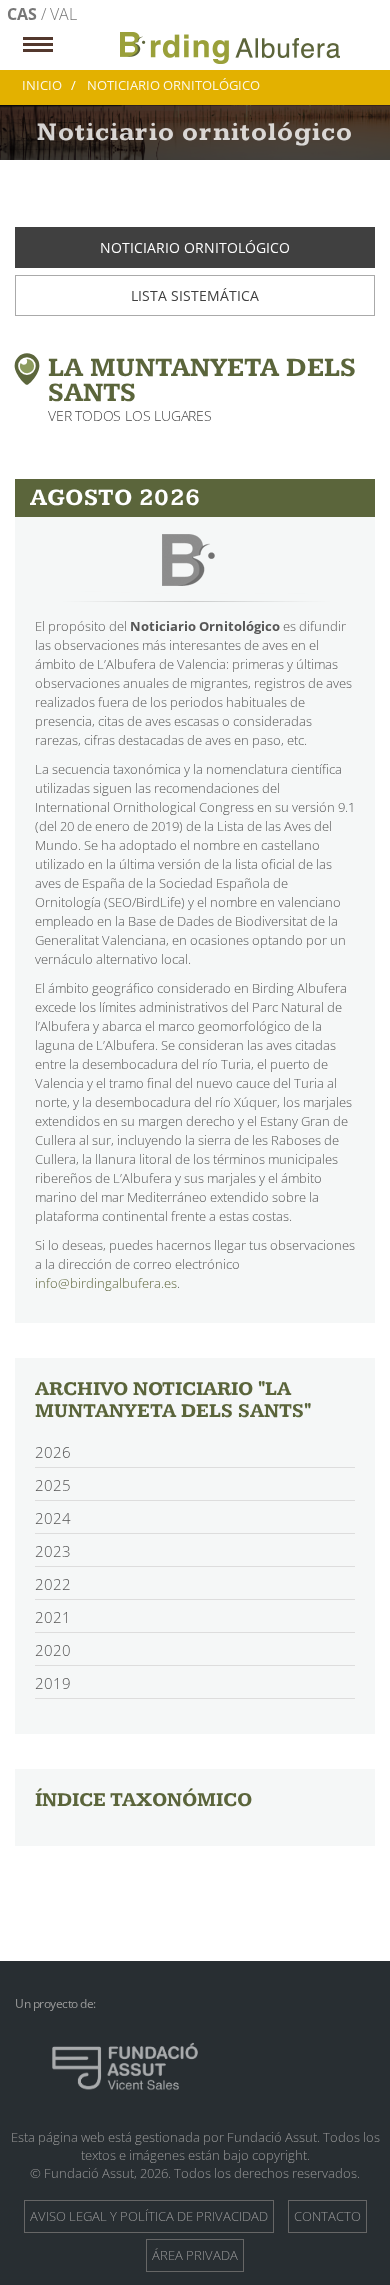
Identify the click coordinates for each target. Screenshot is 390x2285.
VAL (63, 14)
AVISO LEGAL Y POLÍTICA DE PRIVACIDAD (149, 2216)
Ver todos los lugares (130, 415)
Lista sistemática (195, 295)
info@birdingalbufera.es (106, 1283)
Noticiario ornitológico (195, 247)
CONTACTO (327, 2216)
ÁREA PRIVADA (195, 2255)
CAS (24, 14)
